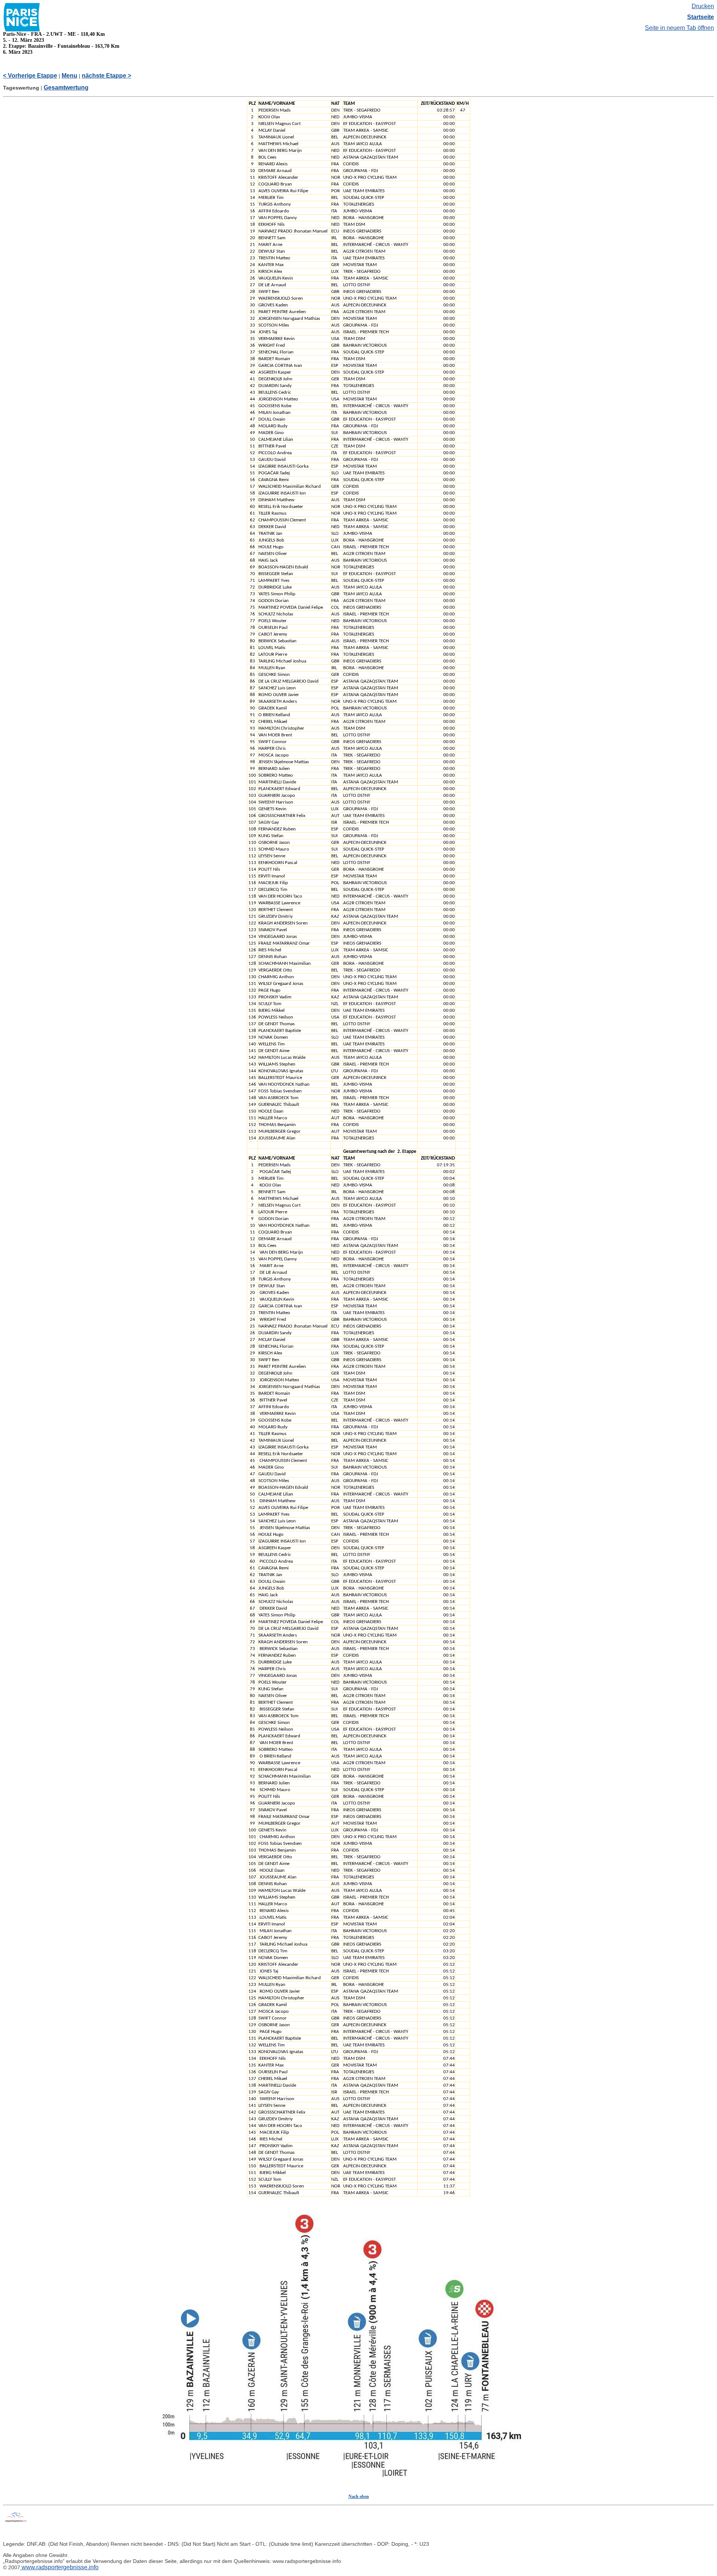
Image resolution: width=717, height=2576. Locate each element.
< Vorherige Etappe (30, 76)
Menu (69, 76)
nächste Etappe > (106, 76)
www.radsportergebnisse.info (59, 2567)
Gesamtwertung (66, 88)
